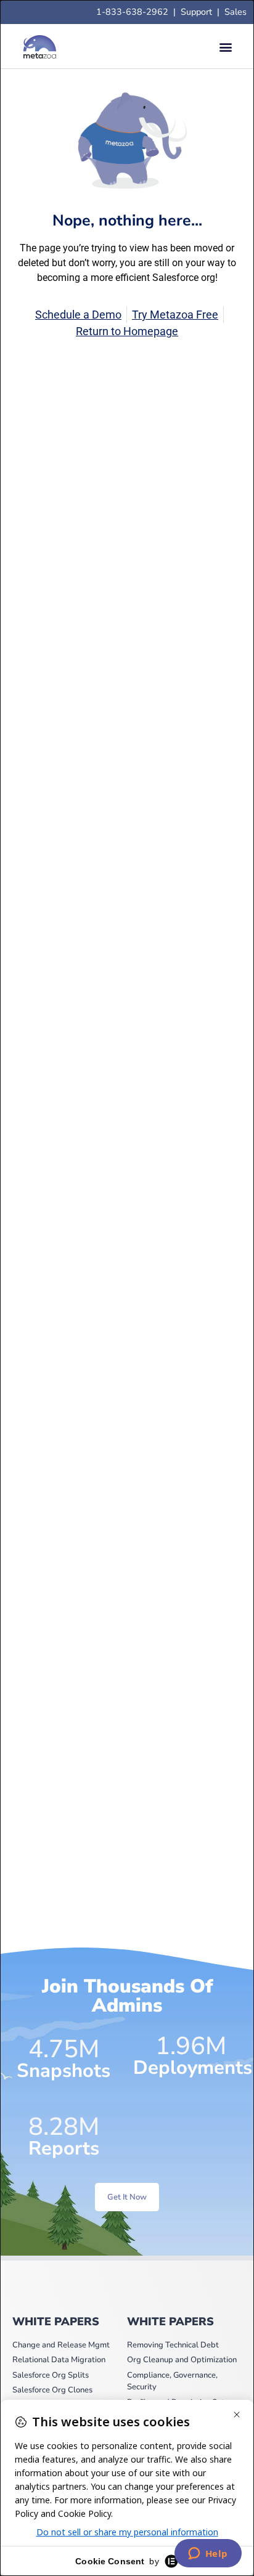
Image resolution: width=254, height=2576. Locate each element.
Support (199, 12)
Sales (236, 12)
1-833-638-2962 (132, 12)
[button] (225, 47)
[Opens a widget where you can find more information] (208, 2554)
